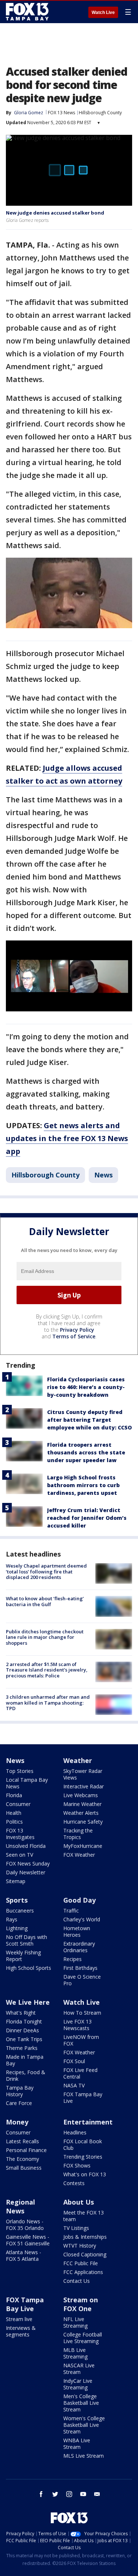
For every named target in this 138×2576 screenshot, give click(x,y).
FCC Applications (83, 2272)
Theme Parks (22, 2048)
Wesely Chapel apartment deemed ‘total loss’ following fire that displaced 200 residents (46, 1571)
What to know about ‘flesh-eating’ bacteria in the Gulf (45, 1601)
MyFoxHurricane (83, 1846)
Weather (78, 1760)
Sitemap (16, 1881)
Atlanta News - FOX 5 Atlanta (24, 2255)
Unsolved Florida (26, 1846)
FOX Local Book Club (83, 2145)
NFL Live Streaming (75, 2322)
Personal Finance (26, 2150)
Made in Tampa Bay (25, 2060)
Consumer (18, 1804)
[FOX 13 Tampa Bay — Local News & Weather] (27, 12)
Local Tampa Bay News (27, 1783)
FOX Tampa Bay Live (83, 2098)
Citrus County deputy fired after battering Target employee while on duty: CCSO (89, 1420)
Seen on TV (20, 1855)
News (103, 1175)
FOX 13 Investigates (20, 1834)
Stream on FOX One (81, 2304)
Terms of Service (74, 1336)
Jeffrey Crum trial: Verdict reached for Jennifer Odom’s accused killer (87, 1518)
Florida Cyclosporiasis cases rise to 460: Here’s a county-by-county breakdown (86, 1387)
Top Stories (20, 1771)
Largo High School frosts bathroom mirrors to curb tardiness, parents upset (83, 1485)
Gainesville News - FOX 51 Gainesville (28, 2240)
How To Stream (82, 2013)
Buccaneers (20, 1911)
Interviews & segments (21, 2331)
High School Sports (29, 1968)
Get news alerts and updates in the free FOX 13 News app (67, 1138)
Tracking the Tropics (78, 1834)
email (97, 2494)
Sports (17, 1900)
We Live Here (28, 2002)
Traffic (71, 1911)
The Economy (22, 2159)
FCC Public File (81, 2263)
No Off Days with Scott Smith (26, 1940)
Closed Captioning (85, 2254)
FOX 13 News (61, 113)
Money (17, 2122)
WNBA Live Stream (77, 2444)
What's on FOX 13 (85, 2174)
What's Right (21, 2013)
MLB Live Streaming (75, 2353)
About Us (79, 2202)
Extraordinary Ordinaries (79, 1947)
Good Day (79, 1900)
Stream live (19, 2319)
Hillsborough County (100, 113)
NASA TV (74, 2085)
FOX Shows (77, 2165)
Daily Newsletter (26, 1872)
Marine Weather (82, 1804)
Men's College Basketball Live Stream (81, 2403)
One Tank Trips (24, 2039)
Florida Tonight (24, 2021)
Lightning (17, 1928)
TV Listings (76, 2228)
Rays (12, 1919)
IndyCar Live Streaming (78, 2384)
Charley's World (82, 1919)
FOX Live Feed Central (80, 2073)
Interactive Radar (84, 1786)
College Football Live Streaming (83, 2338)
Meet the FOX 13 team (84, 2216)
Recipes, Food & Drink (26, 2075)
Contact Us (77, 2281)
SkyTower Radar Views (83, 1774)
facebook (41, 2494)
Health (14, 1813)
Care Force (19, 2103)
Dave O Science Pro (82, 1980)
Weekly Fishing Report (23, 1956)
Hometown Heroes (77, 1931)
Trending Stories (83, 2157)
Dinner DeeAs (22, 2030)
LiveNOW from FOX (81, 2040)
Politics (14, 1822)
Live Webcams (81, 1795)
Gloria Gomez (29, 113)
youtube (83, 2494)
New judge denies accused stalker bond (55, 213)
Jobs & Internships (85, 2237)
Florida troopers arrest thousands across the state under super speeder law (86, 1452)
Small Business (24, 2168)
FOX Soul (74, 2061)
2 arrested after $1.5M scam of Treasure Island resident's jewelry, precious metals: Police (47, 1670)
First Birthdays (80, 1968)
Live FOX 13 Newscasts (77, 2025)
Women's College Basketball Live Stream (84, 2425)
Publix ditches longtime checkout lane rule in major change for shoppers (45, 1637)
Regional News (20, 2206)
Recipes (72, 1959)
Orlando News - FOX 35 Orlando (25, 2225)
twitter (55, 2494)
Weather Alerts (81, 1813)
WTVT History (80, 2246)
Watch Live (103, 12)
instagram (69, 2494)
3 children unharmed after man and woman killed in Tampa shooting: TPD (48, 1703)
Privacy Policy (77, 1330)
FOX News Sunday (28, 1863)
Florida (14, 1795)
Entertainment (88, 2122)
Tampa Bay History (20, 2091)
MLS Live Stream (84, 2456)
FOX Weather (79, 1855)
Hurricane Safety (83, 1822)
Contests (74, 2183)
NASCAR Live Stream (79, 2369)
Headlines (75, 2132)
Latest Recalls (22, 2141)
